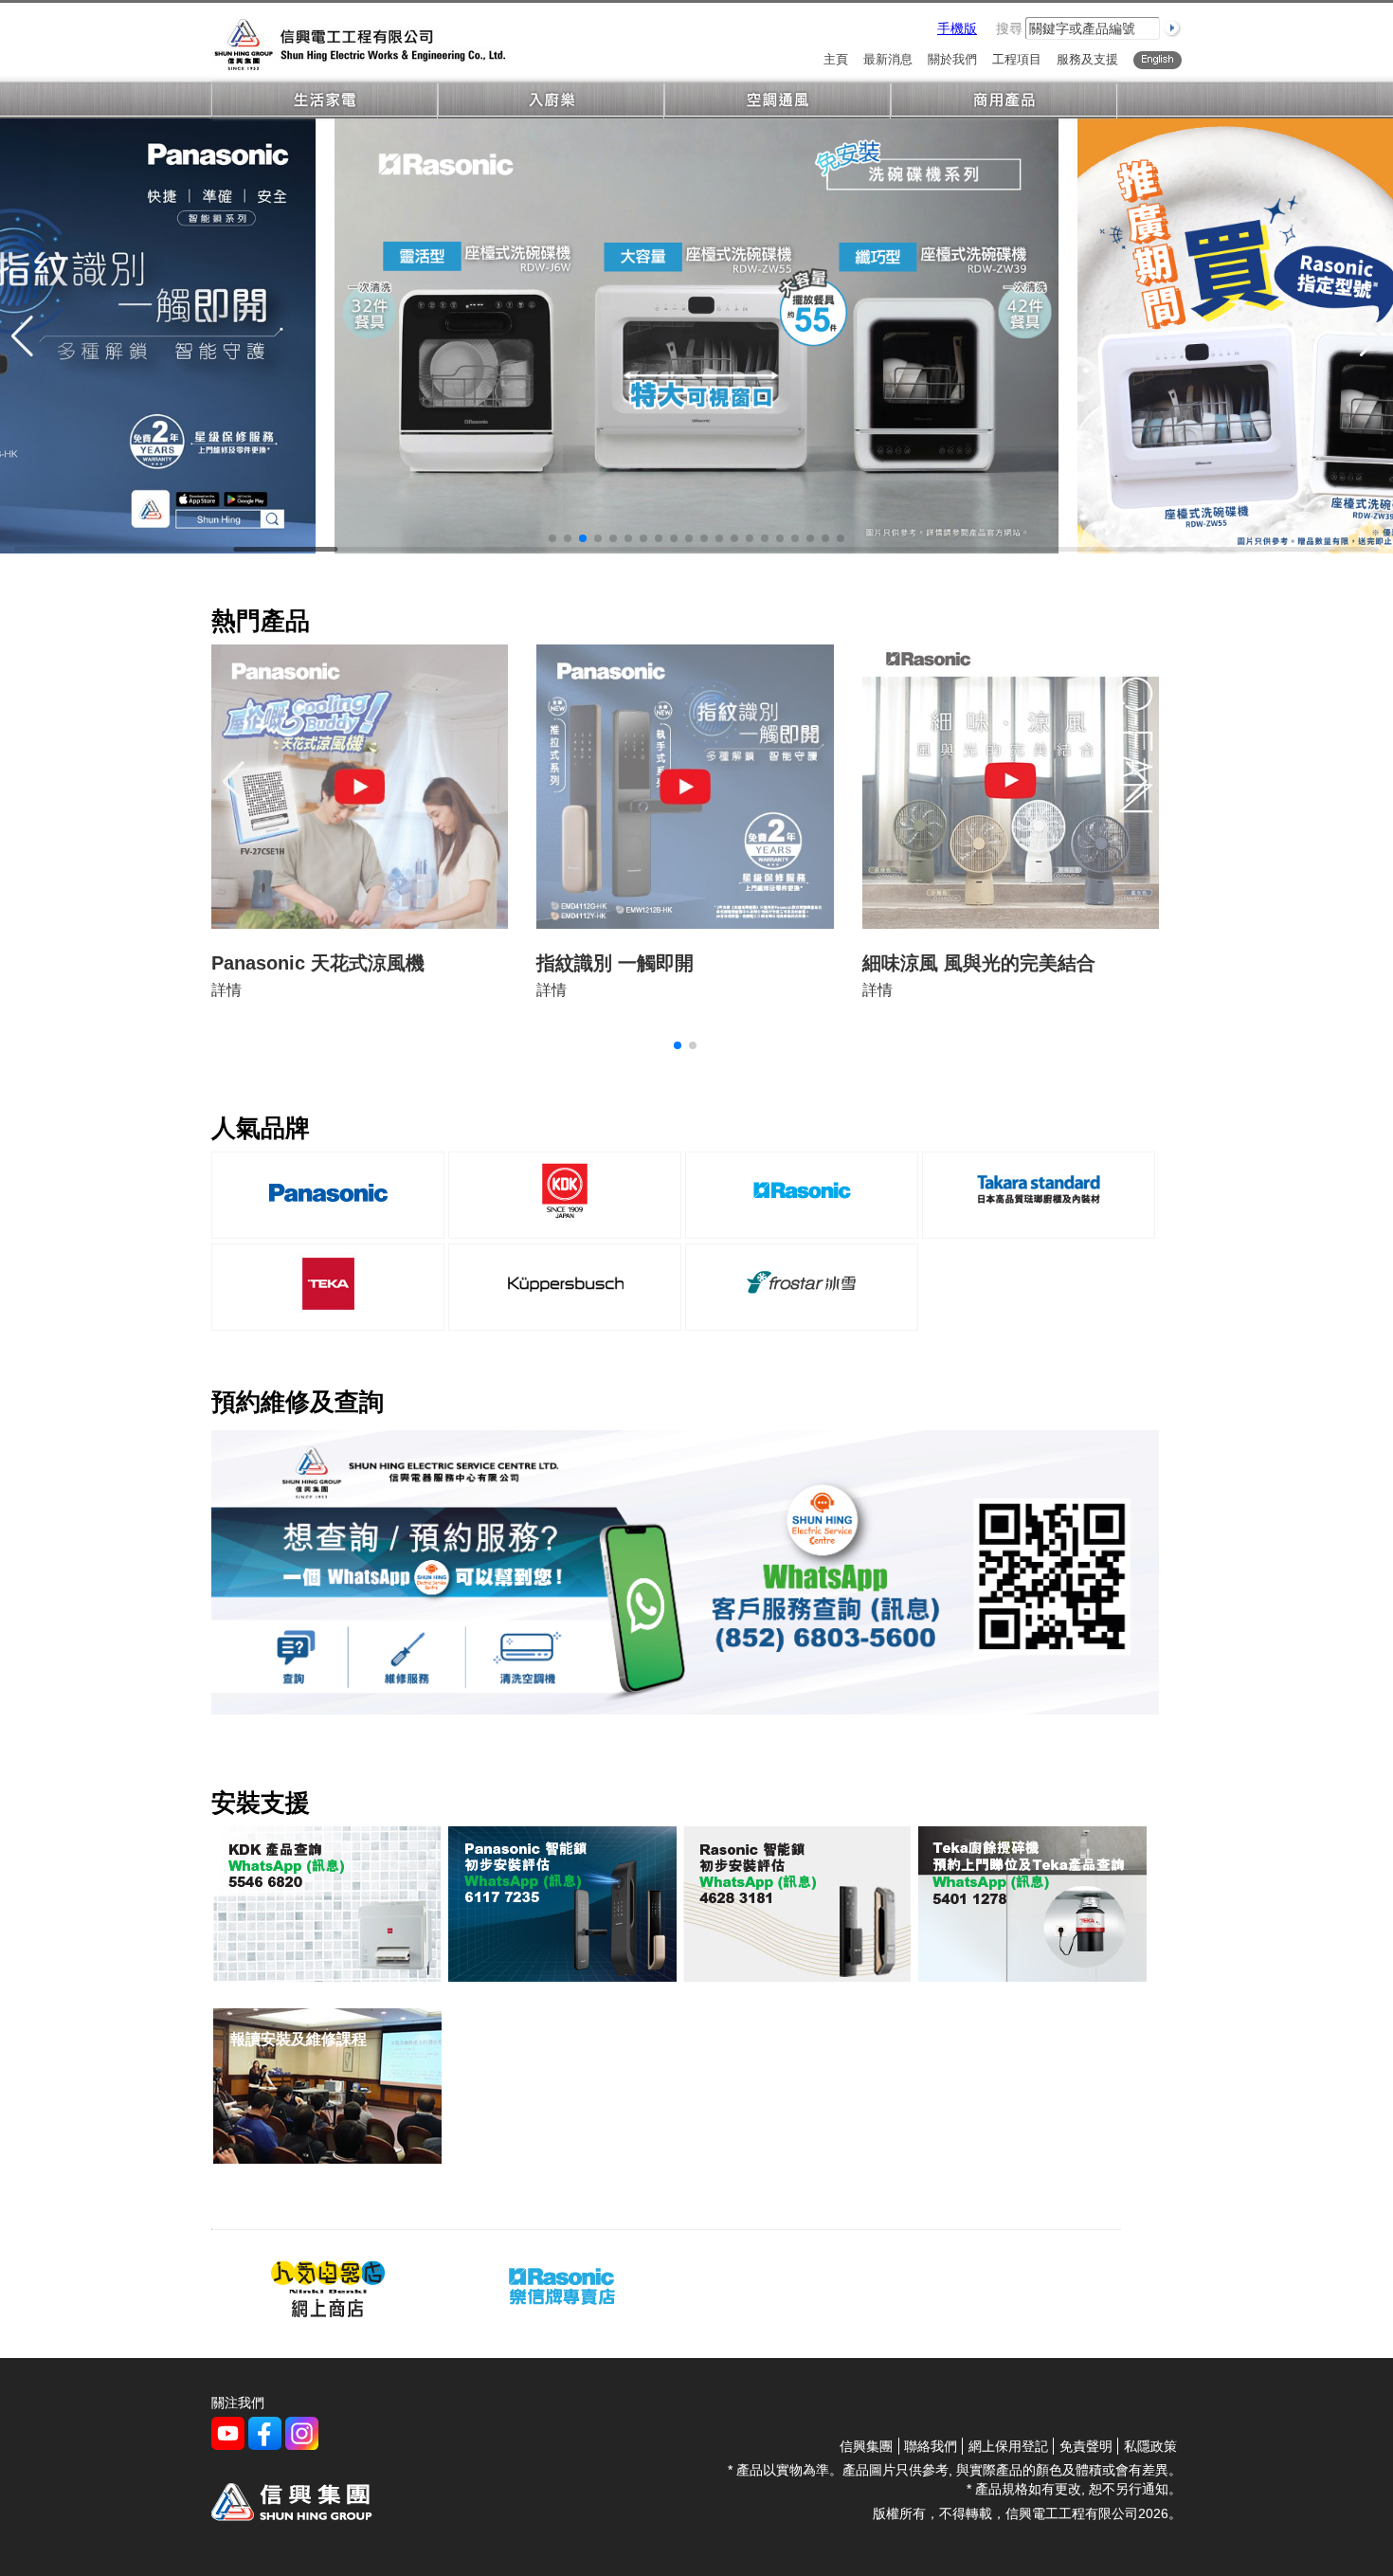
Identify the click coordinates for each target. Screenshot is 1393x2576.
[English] (1158, 60)
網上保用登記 (1008, 2446)
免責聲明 (1086, 2446)
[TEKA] (328, 1315)
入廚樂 (551, 101)
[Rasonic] (802, 1223)
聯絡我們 (931, 2446)
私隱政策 (1150, 2446)
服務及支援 (1087, 60)
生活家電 (325, 101)
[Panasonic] (328, 1223)
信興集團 (866, 2446)
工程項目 (1017, 60)
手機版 (957, 28)
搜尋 (1009, 28)
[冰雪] (802, 1315)
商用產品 (1004, 101)
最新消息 (888, 60)
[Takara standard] (1039, 1223)
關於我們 (952, 60)
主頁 (836, 60)
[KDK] (565, 1223)
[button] (552, 538)
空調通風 (778, 101)
